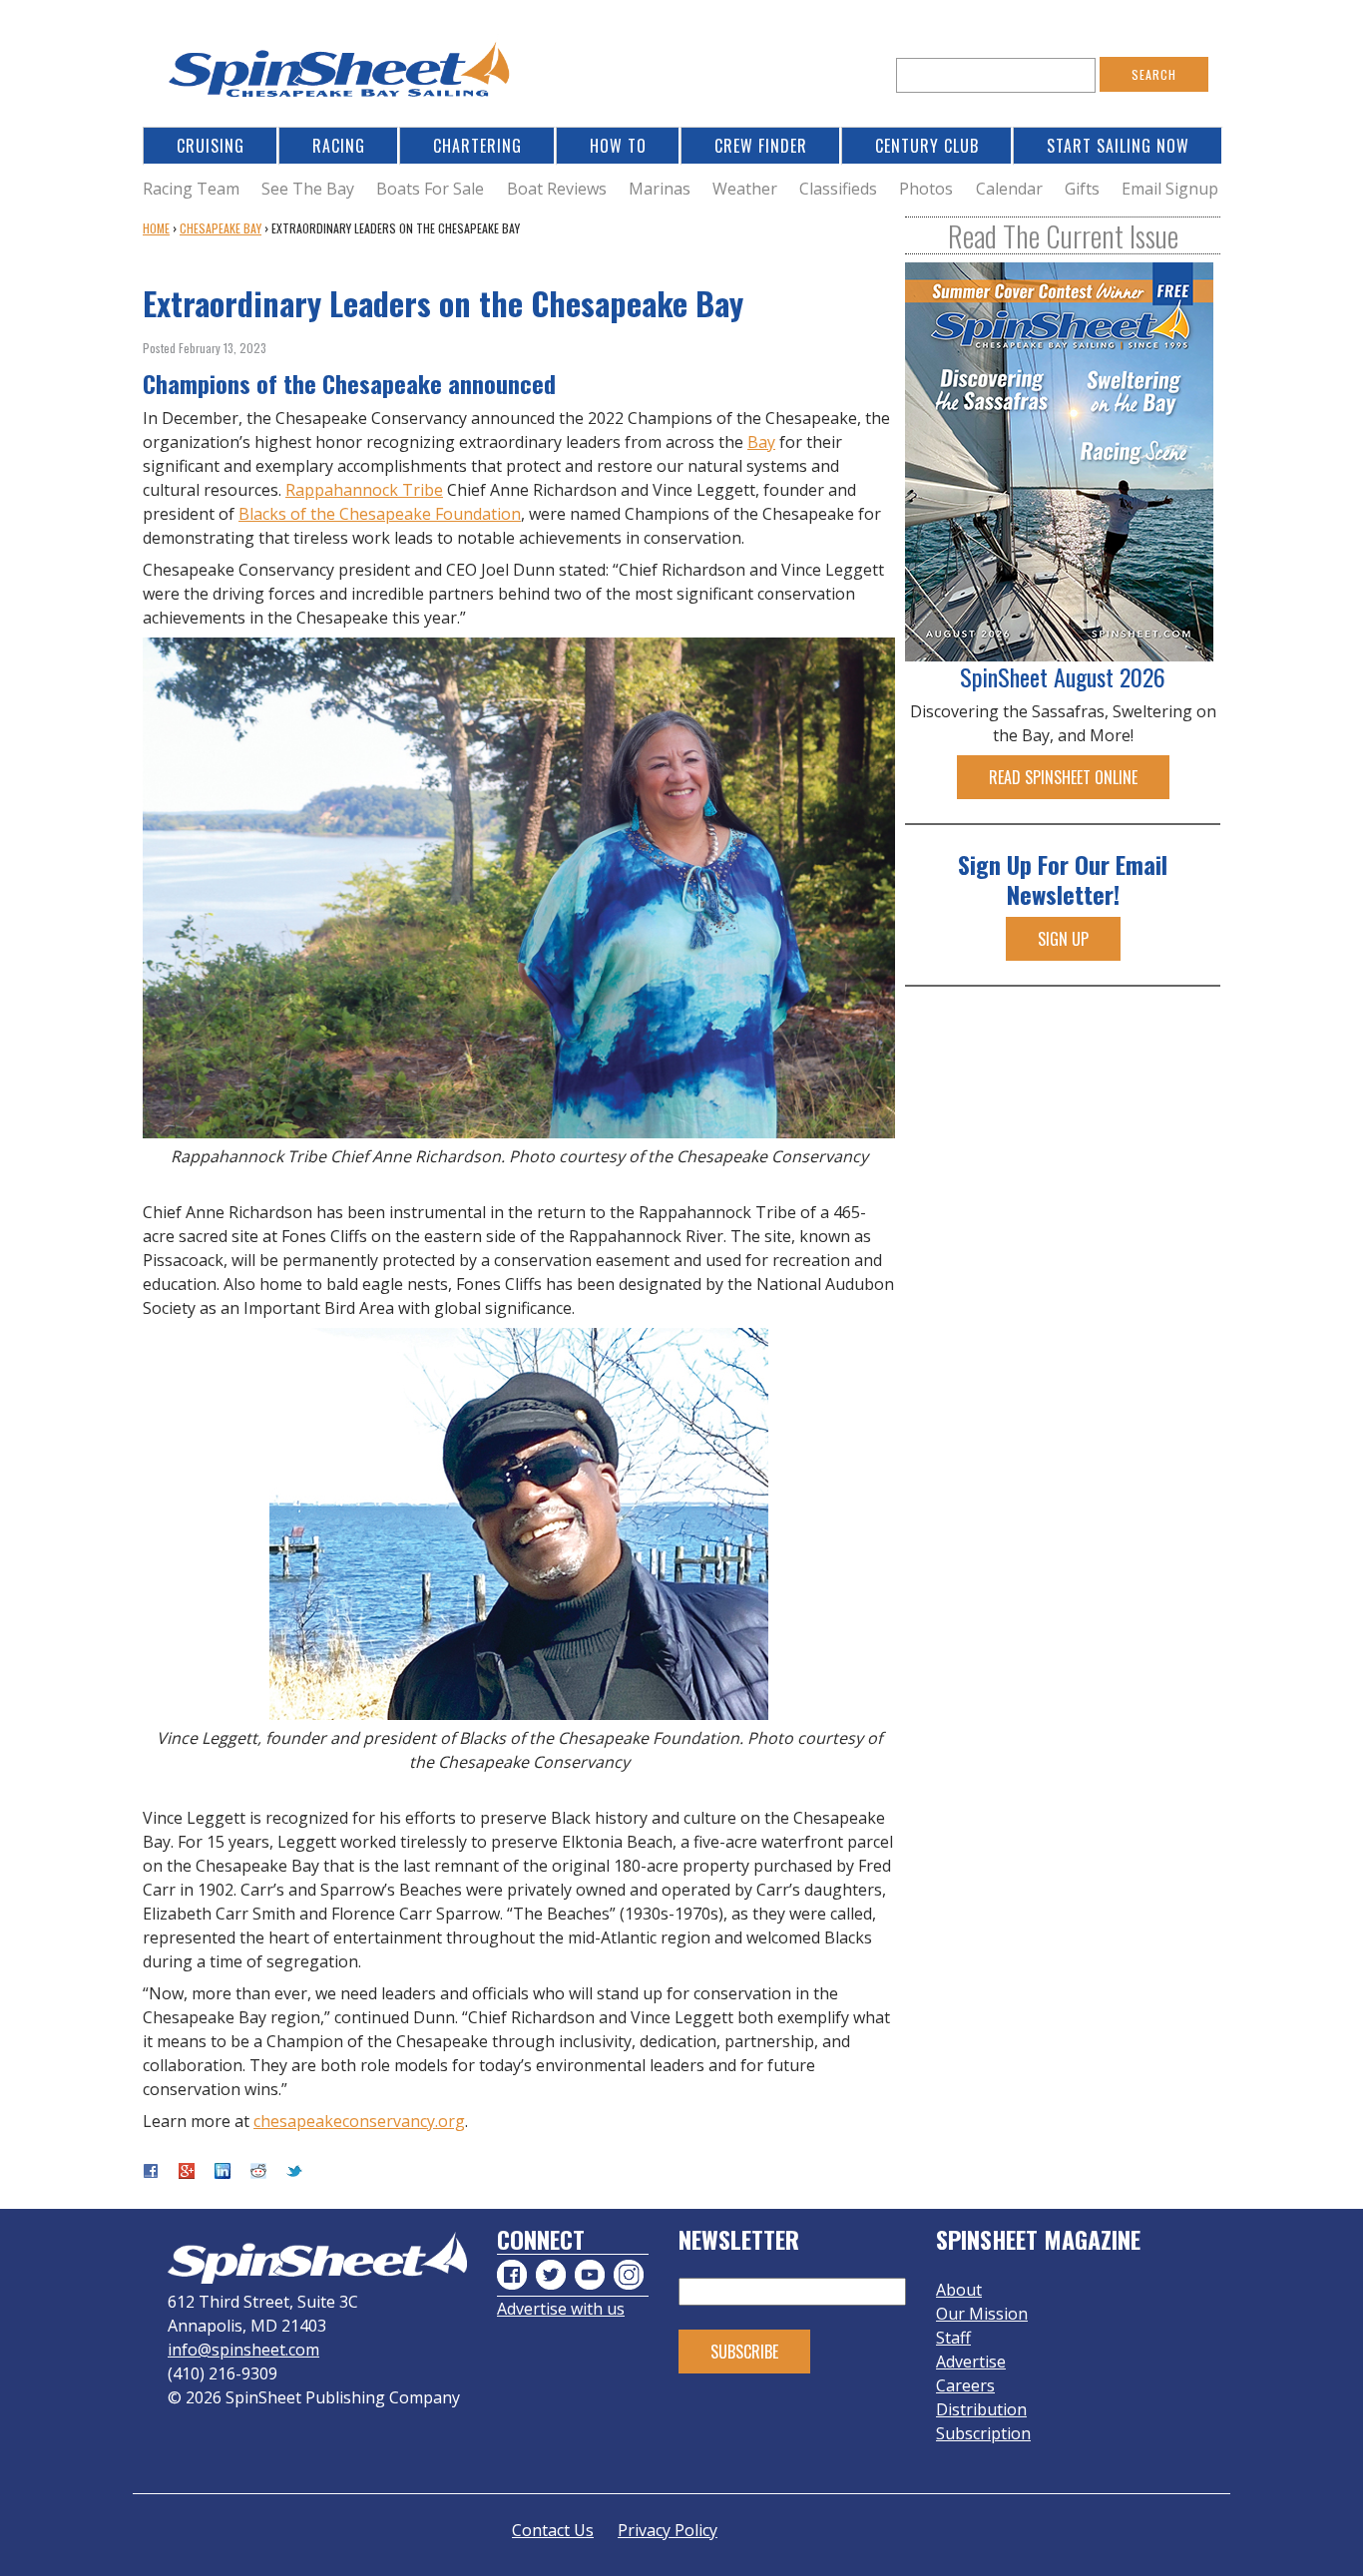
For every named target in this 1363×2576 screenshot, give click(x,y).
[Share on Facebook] (151, 2173)
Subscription (983, 2433)
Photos (926, 189)
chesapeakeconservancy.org (359, 2121)
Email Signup (1170, 189)
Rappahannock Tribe (364, 490)
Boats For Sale (430, 189)
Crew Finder (761, 146)
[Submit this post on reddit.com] (258, 2173)
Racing (339, 146)
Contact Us (553, 2530)
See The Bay (308, 189)
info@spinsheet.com (243, 2350)
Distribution (981, 2409)
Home (156, 228)
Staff (953, 2338)
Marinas (660, 189)
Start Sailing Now (1118, 146)
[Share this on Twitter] (294, 2173)
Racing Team (191, 189)
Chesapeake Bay (221, 228)
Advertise (971, 2361)
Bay (761, 442)
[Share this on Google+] (187, 2173)
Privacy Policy (668, 2530)
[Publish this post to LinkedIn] (223, 2173)
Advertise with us (561, 2309)
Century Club (927, 146)
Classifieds (838, 189)
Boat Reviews (557, 189)
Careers (965, 2385)
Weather (745, 189)
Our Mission (982, 2314)
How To (618, 146)
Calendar (1009, 189)
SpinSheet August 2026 (1063, 676)
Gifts (1082, 189)
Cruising (211, 146)
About (959, 2290)
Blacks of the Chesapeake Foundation (380, 514)
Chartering (477, 146)
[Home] (342, 75)
